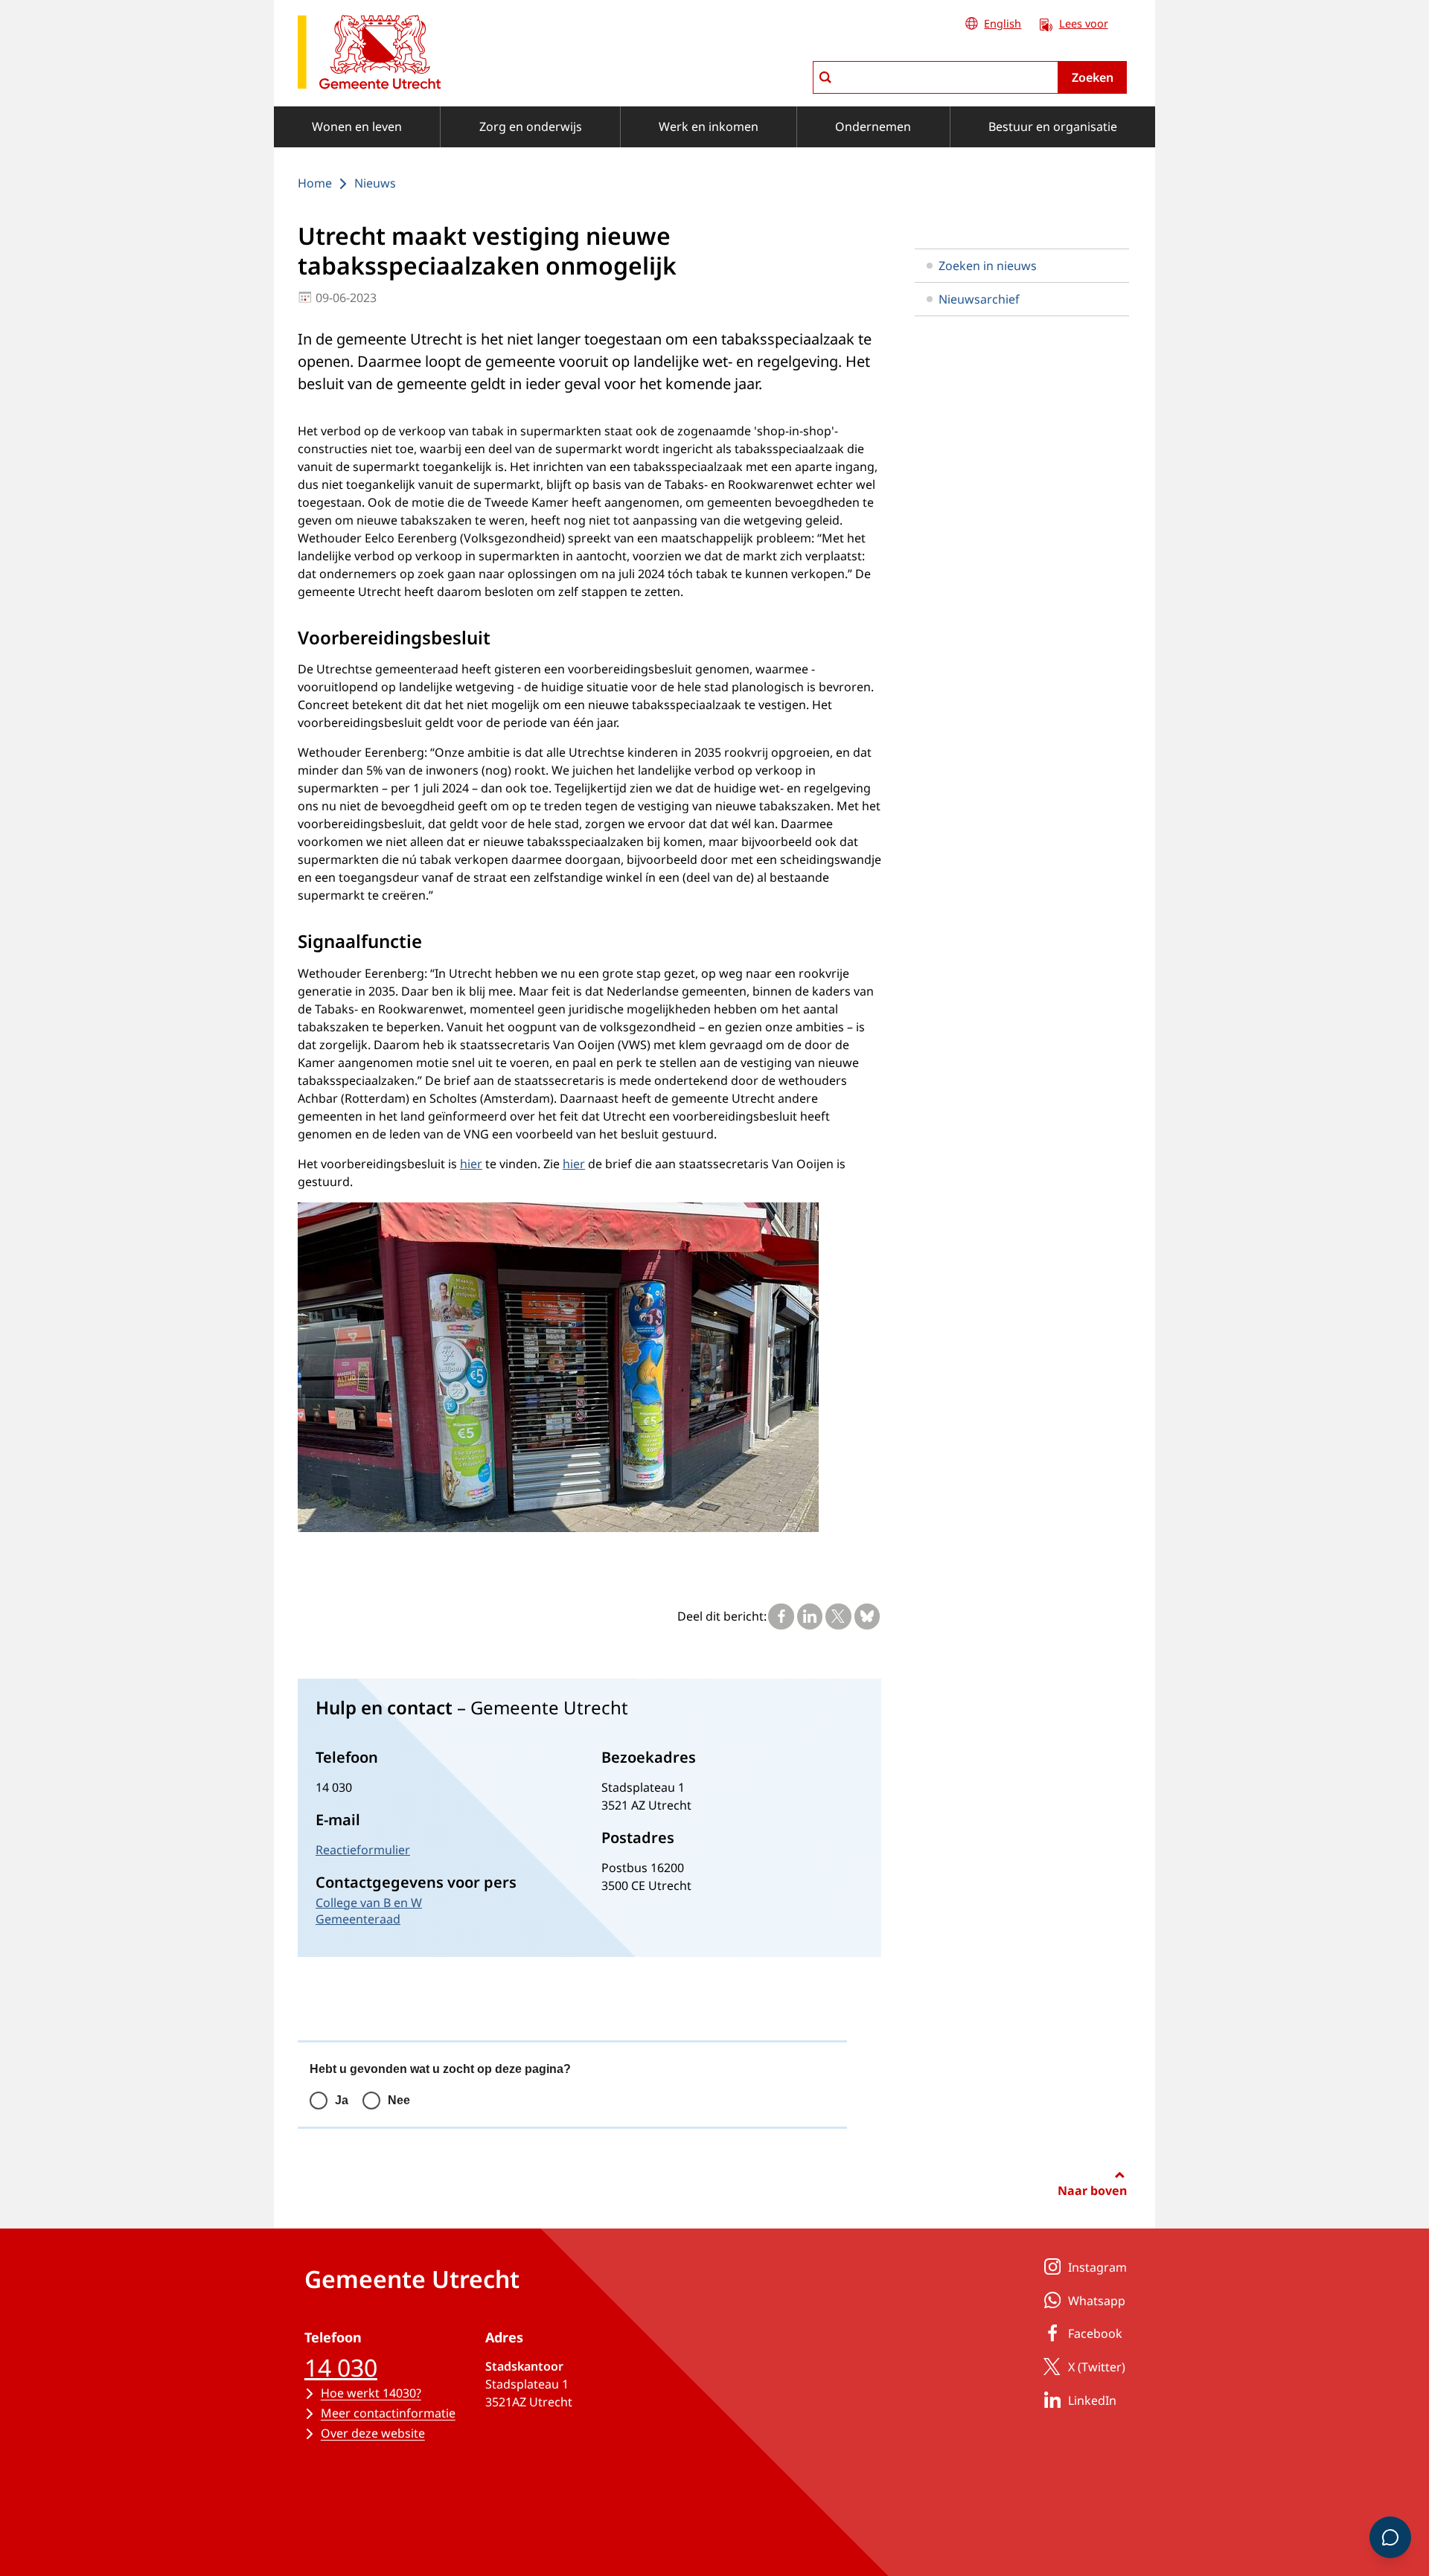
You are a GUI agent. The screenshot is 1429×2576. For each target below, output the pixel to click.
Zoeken (1093, 77)
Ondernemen (873, 126)
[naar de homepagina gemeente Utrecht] (369, 55)
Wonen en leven (357, 126)
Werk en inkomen (709, 126)
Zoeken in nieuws (988, 266)
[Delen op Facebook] (781, 1616)
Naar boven (1092, 2191)
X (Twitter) (1097, 2367)
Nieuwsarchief (979, 299)
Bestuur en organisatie (1053, 126)
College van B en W (369, 1903)
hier (471, 1164)
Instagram (1097, 2267)
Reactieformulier (363, 1850)
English (1003, 23)
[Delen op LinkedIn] (810, 1616)
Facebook (1095, 2333)
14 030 (341, 2367)
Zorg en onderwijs (531, 126)
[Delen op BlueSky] (867, 1616)
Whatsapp (1097, 2301)
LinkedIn (1092, 2400)
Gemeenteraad (358, 1919)
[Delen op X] (838, 1616)
